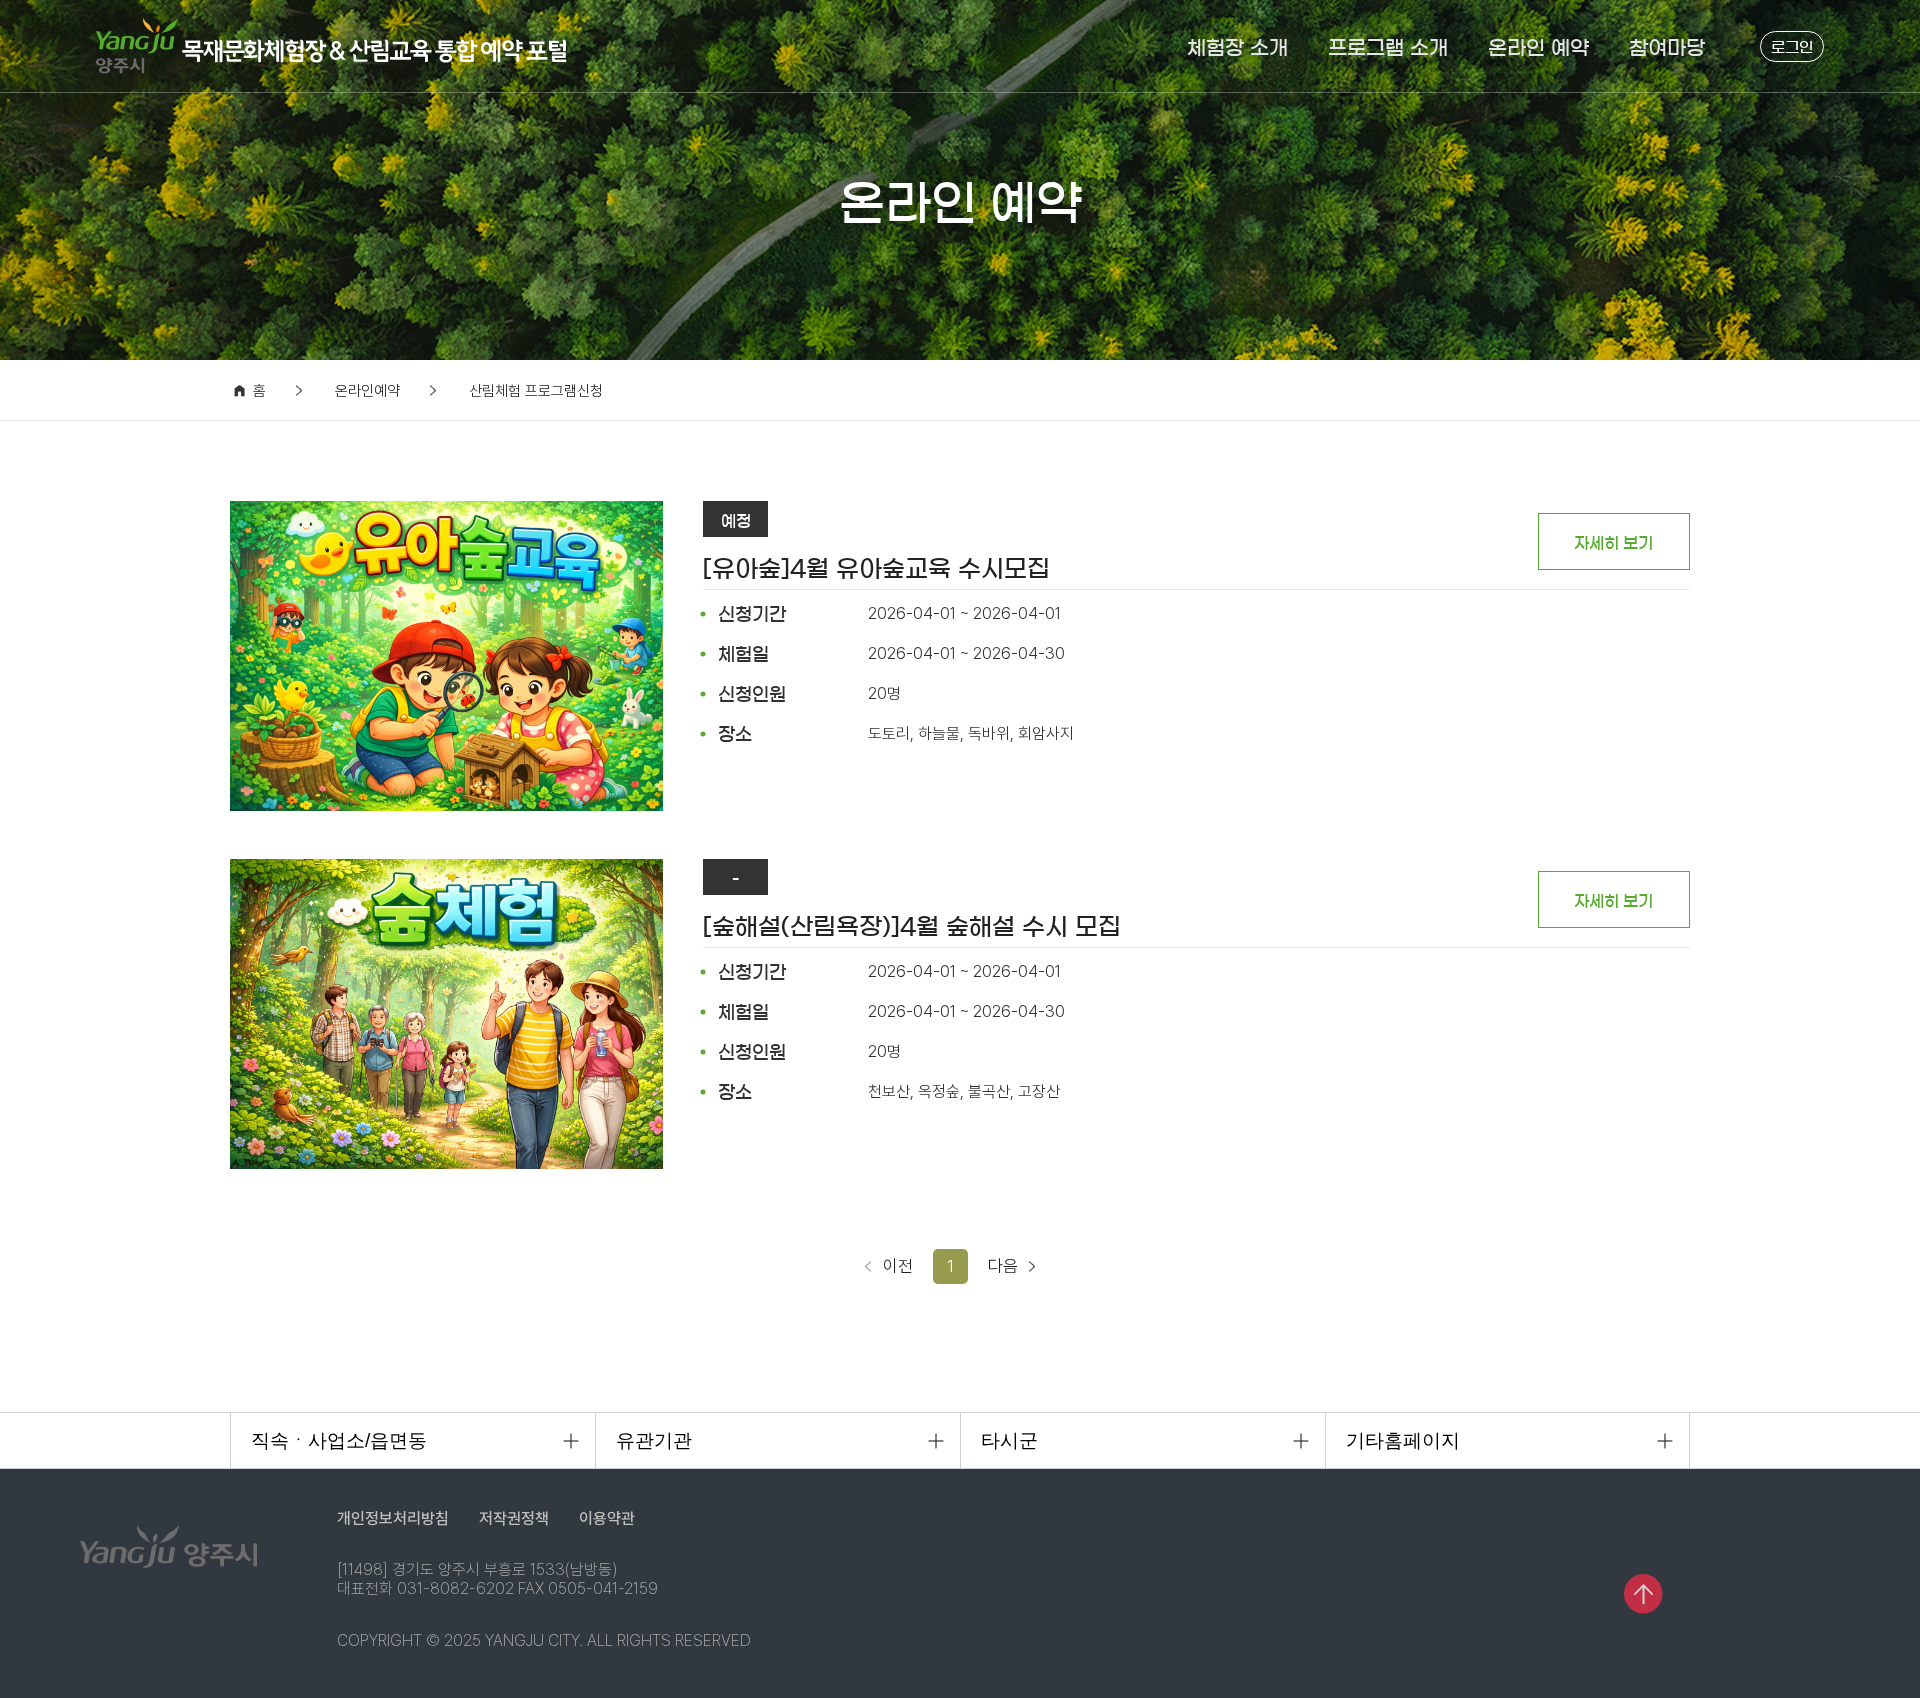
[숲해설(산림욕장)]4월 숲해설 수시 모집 (912, 927)
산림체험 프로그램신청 (536, 391)
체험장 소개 (1237, 48)
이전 (898, 1266)
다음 (1003, 1266)
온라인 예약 (1538, 48)
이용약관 (607, 1518)
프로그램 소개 (1388, 48)
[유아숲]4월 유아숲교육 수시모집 (876, 569)
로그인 (1792, 47)
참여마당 (1667, 48)
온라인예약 (367, 391)
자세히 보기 (1613, 543)
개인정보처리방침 (393, 1518)
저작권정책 (514, 1518)
